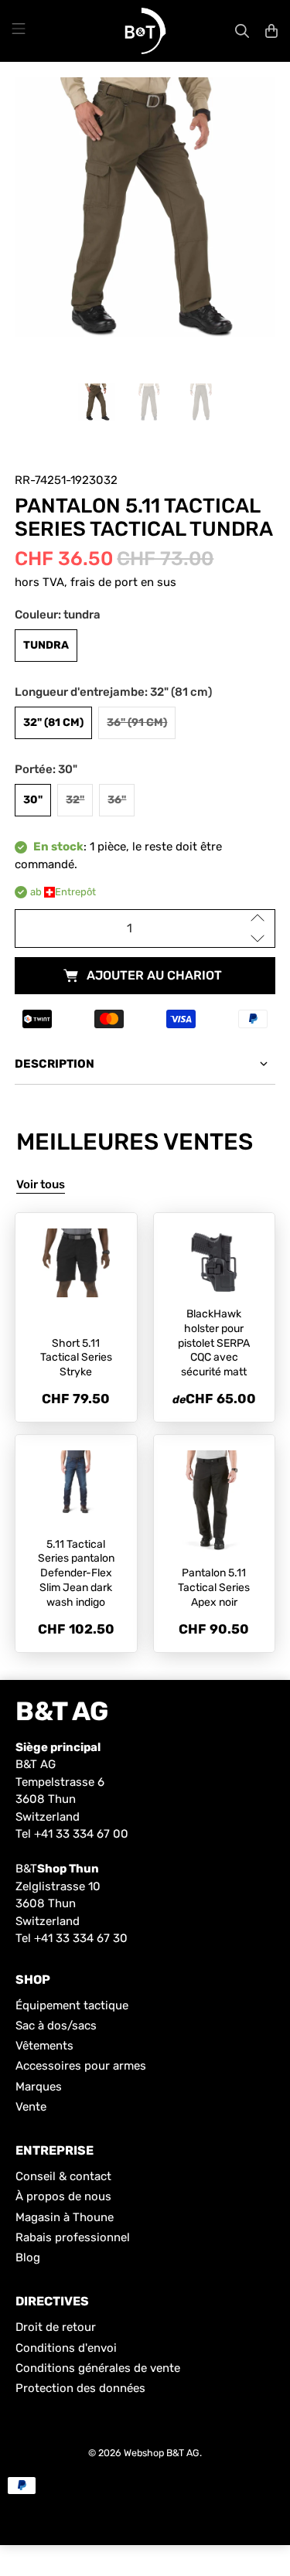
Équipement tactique (72, 2005)
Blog (28, 2257)
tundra (46, 645)
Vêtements (44, 2046)
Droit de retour (56, 2327)
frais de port (104, 582)
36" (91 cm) (137, 722)
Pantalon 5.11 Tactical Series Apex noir (214, 1588)
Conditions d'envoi (66, 2348)
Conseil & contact (63, 2176)
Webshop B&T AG (162, 2453)
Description (55, 1064)
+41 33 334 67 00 (81, 1834)
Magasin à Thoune (65, 2217)
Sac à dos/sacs (56, 2026)
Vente (31, 2107)
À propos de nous (63, 2196)
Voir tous (41, 1184)
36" (117, 800)
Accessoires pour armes (81, 2066)
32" (75, 800)
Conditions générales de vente (98, 2368)
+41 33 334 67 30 (81, 1938)
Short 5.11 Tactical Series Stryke (76, 1358)
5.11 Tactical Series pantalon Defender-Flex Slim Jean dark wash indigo (76, 1573)
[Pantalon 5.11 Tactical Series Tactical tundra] (145, 207)
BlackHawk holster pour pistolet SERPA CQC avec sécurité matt (214, 1343)
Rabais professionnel (73, 2237)
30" (33, 800)
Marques (39, 2087)
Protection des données (80, 2388)
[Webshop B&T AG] (145, 31)
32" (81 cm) (53, 722)
